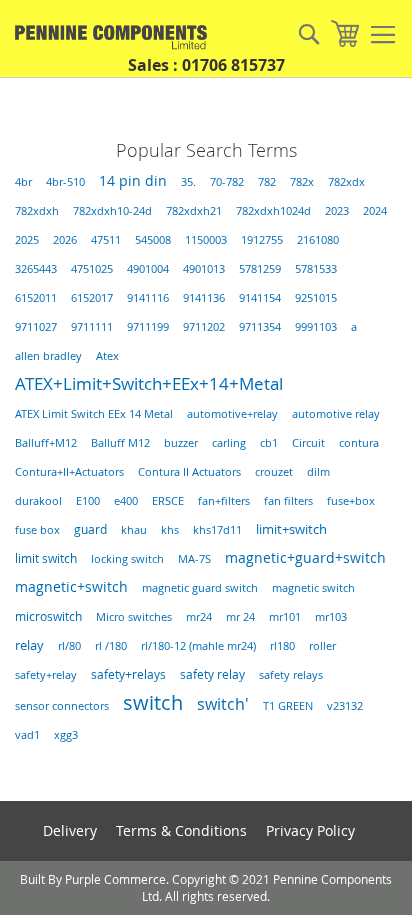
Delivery (70, 830)
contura (359, 442)
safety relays (291, 674)
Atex (107, 355)
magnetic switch (313, 588)
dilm (318, 472)
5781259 (260, 269)
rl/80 (69, 646)
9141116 (148, 298)
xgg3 (66, 735)
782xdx (346, 182)
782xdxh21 (194, 211)
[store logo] (105, 37)
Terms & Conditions (181, 830)
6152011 (36, 298)
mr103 (331, 617)
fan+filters (224, 501)
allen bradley (48, 356)
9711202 (204, 327)
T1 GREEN (288, 706)
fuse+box (351, 501)
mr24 (199, 617)
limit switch (46, 558)
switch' (223, 704)
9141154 (260, 298)
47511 (106, 240)
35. (188, 182)
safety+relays (128, 674)
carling (229, 443)
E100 (88, 501)
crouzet (274, 472)
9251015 (316, 298)
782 (267, 182)
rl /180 (111, 645)
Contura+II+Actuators (69, 472)
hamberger (383, 35)
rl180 (282, 646)
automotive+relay (232, 414)
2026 (65, 240)
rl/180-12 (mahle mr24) (198, 646)
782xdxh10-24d (112, 211)
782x (302, 182)
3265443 (36, 269)
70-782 (227, 182)
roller (322, 645)
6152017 (92, 298)
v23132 (345, 706)
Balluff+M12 (46, 443)
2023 (337, 211)
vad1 (27, 735)
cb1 (269, 443)
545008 (153, 240)
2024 (375, 211)
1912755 (262, 240)
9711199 (148, 327)
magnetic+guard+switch (305, 558)
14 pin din (133, 181)
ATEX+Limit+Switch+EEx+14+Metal (149, 383)
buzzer (181, 443)
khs (170, 530)
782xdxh (37, 211)
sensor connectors (62, 706)
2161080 (318, 240)
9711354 (260, 327)
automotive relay (336, 413)
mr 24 (240, 617)
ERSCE (168, 501)
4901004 (148, 269)
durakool (38, 501)
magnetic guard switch (200, 588)
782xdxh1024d (273, 211)
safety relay (212, 674)
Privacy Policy (310, 830)
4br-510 (65, 182)
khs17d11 (217, 530)
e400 (126, 501)
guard (90, 529)
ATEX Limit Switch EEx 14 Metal (94, 413)
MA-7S (194, 559)
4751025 (92, 269)
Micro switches (134, 617)
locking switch (127, 559)
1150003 (206, 240)
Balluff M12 (120, 443)
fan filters (288, 501)
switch (153, 702)
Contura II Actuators (189, 471)
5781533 (316, 269)
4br (23, 182)
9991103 (316, 327)
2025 (27, 240)
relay (29, 645)
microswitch (48, 616)
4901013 (204, 269)
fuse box (37, 530)
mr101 (285, 617)
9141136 (204, 298)
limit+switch (291, 529)
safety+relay (46, 674)
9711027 (36, 327)
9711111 (92, 327)
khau (134, 530)
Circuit (308, 443)
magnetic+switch (71, 586)
